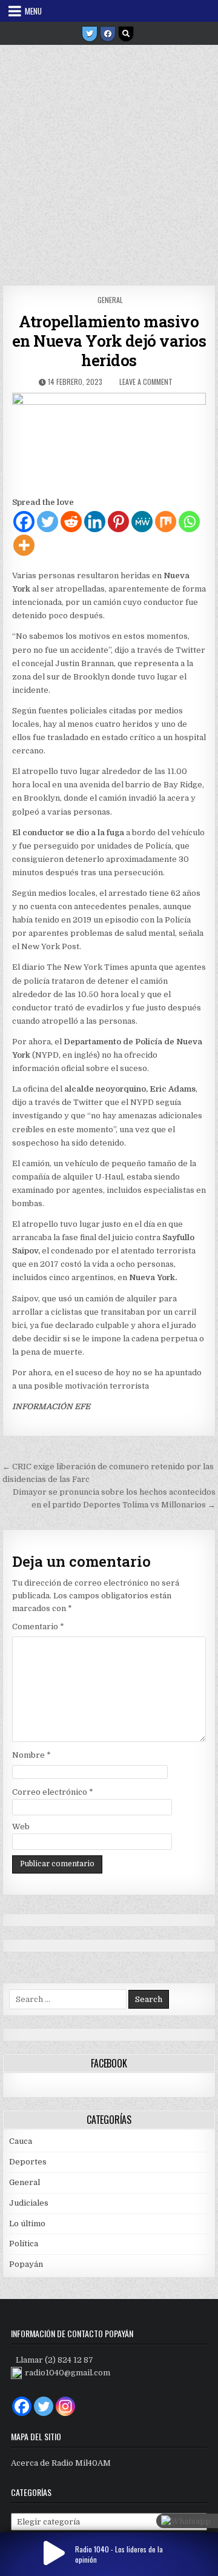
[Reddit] (71, 522)
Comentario (38, 1627)
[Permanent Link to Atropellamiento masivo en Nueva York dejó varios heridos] (109, 441)
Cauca (21, 2141)
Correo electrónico (53, 1792)
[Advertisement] (109, 161)
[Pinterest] (118, 522)
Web (21, 1827)
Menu (33, 11)
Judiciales (29, 2203)
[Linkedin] (95, 522)
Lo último (27, 2224)
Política (24, 2244)
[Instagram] (65, 2406)
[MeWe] (142, 522)
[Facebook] (108, 34)
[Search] (126, 34)
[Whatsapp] (189, 522)
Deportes (28, 2162)
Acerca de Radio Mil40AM (61, 2463)
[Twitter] (90, 34)
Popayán (26, 2264)
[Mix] (166, 522)
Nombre (31, 1755)
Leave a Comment (146, 382)
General (110, 300)
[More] (24, 545)
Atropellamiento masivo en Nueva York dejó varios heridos (109, 341)
